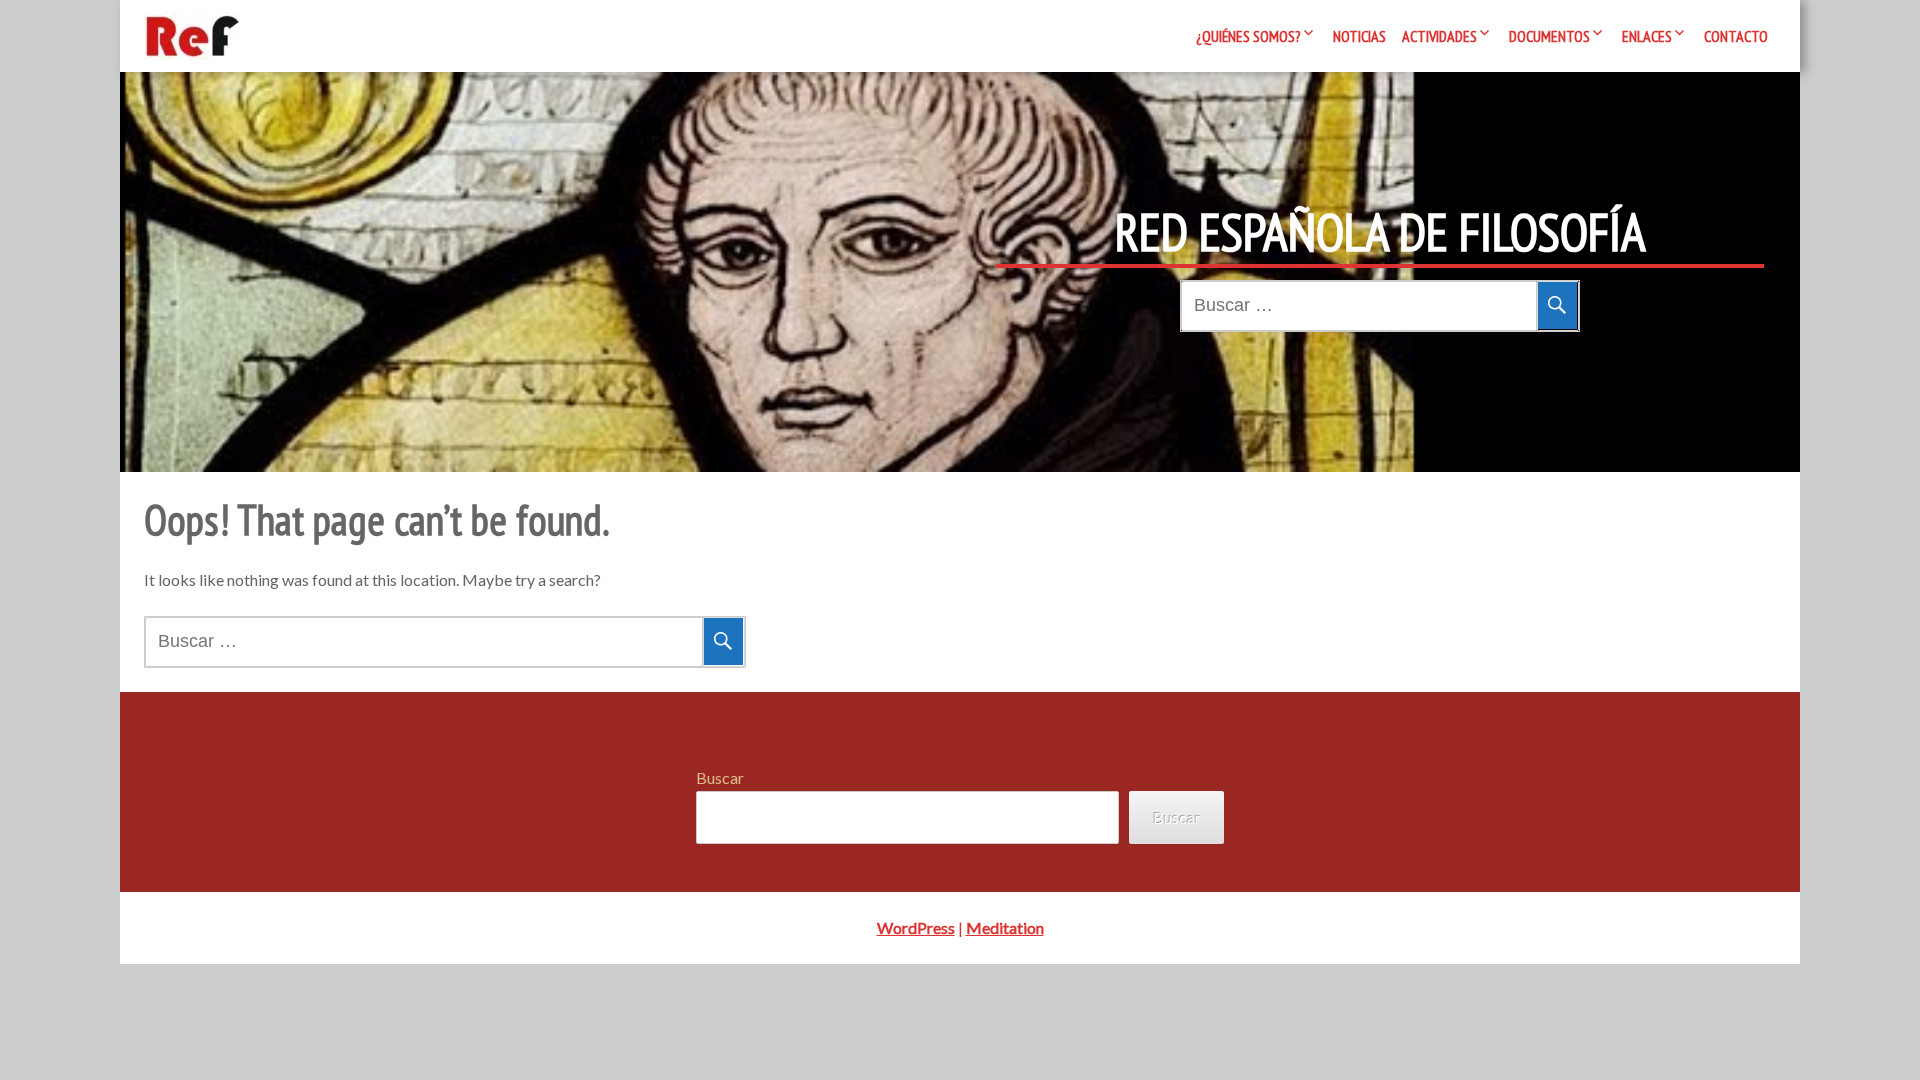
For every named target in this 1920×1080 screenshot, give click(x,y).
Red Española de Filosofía (1380, 232)
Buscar (720, 777)
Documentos (1549, 36)
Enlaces (1647, 36)
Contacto (1736, 36)
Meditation (1005, 927)
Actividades (1439, 36)
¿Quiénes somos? (1248, 36)
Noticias (1359, 36)
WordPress (916, 927)
